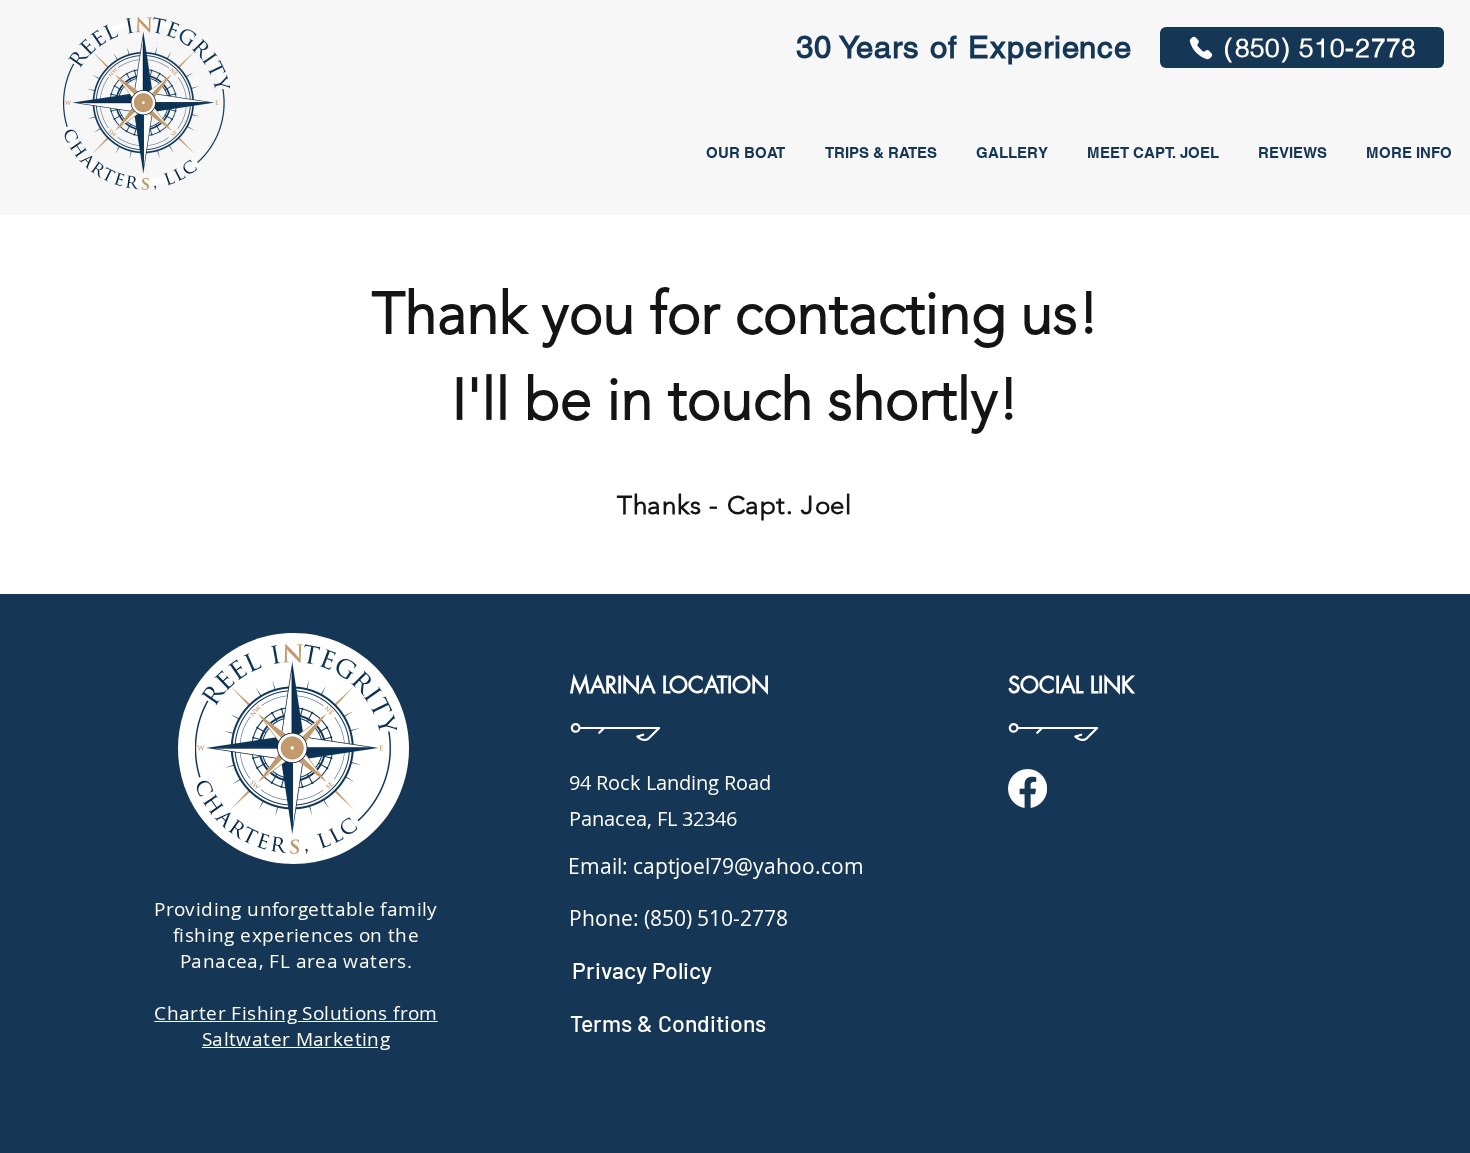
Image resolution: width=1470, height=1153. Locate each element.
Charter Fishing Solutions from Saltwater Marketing (295, 1026)
